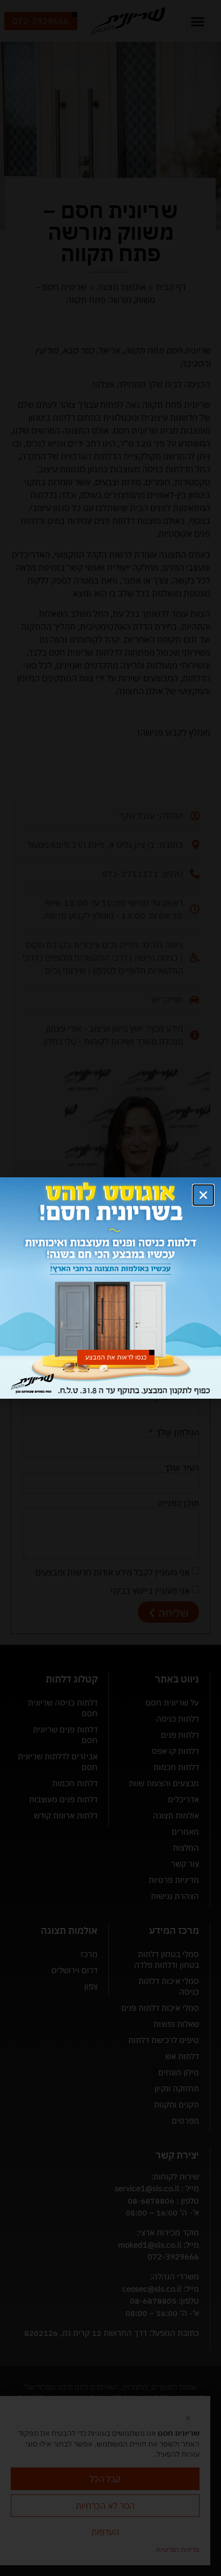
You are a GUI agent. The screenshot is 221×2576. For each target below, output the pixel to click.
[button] (203, 1195)
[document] (110, 1288)
